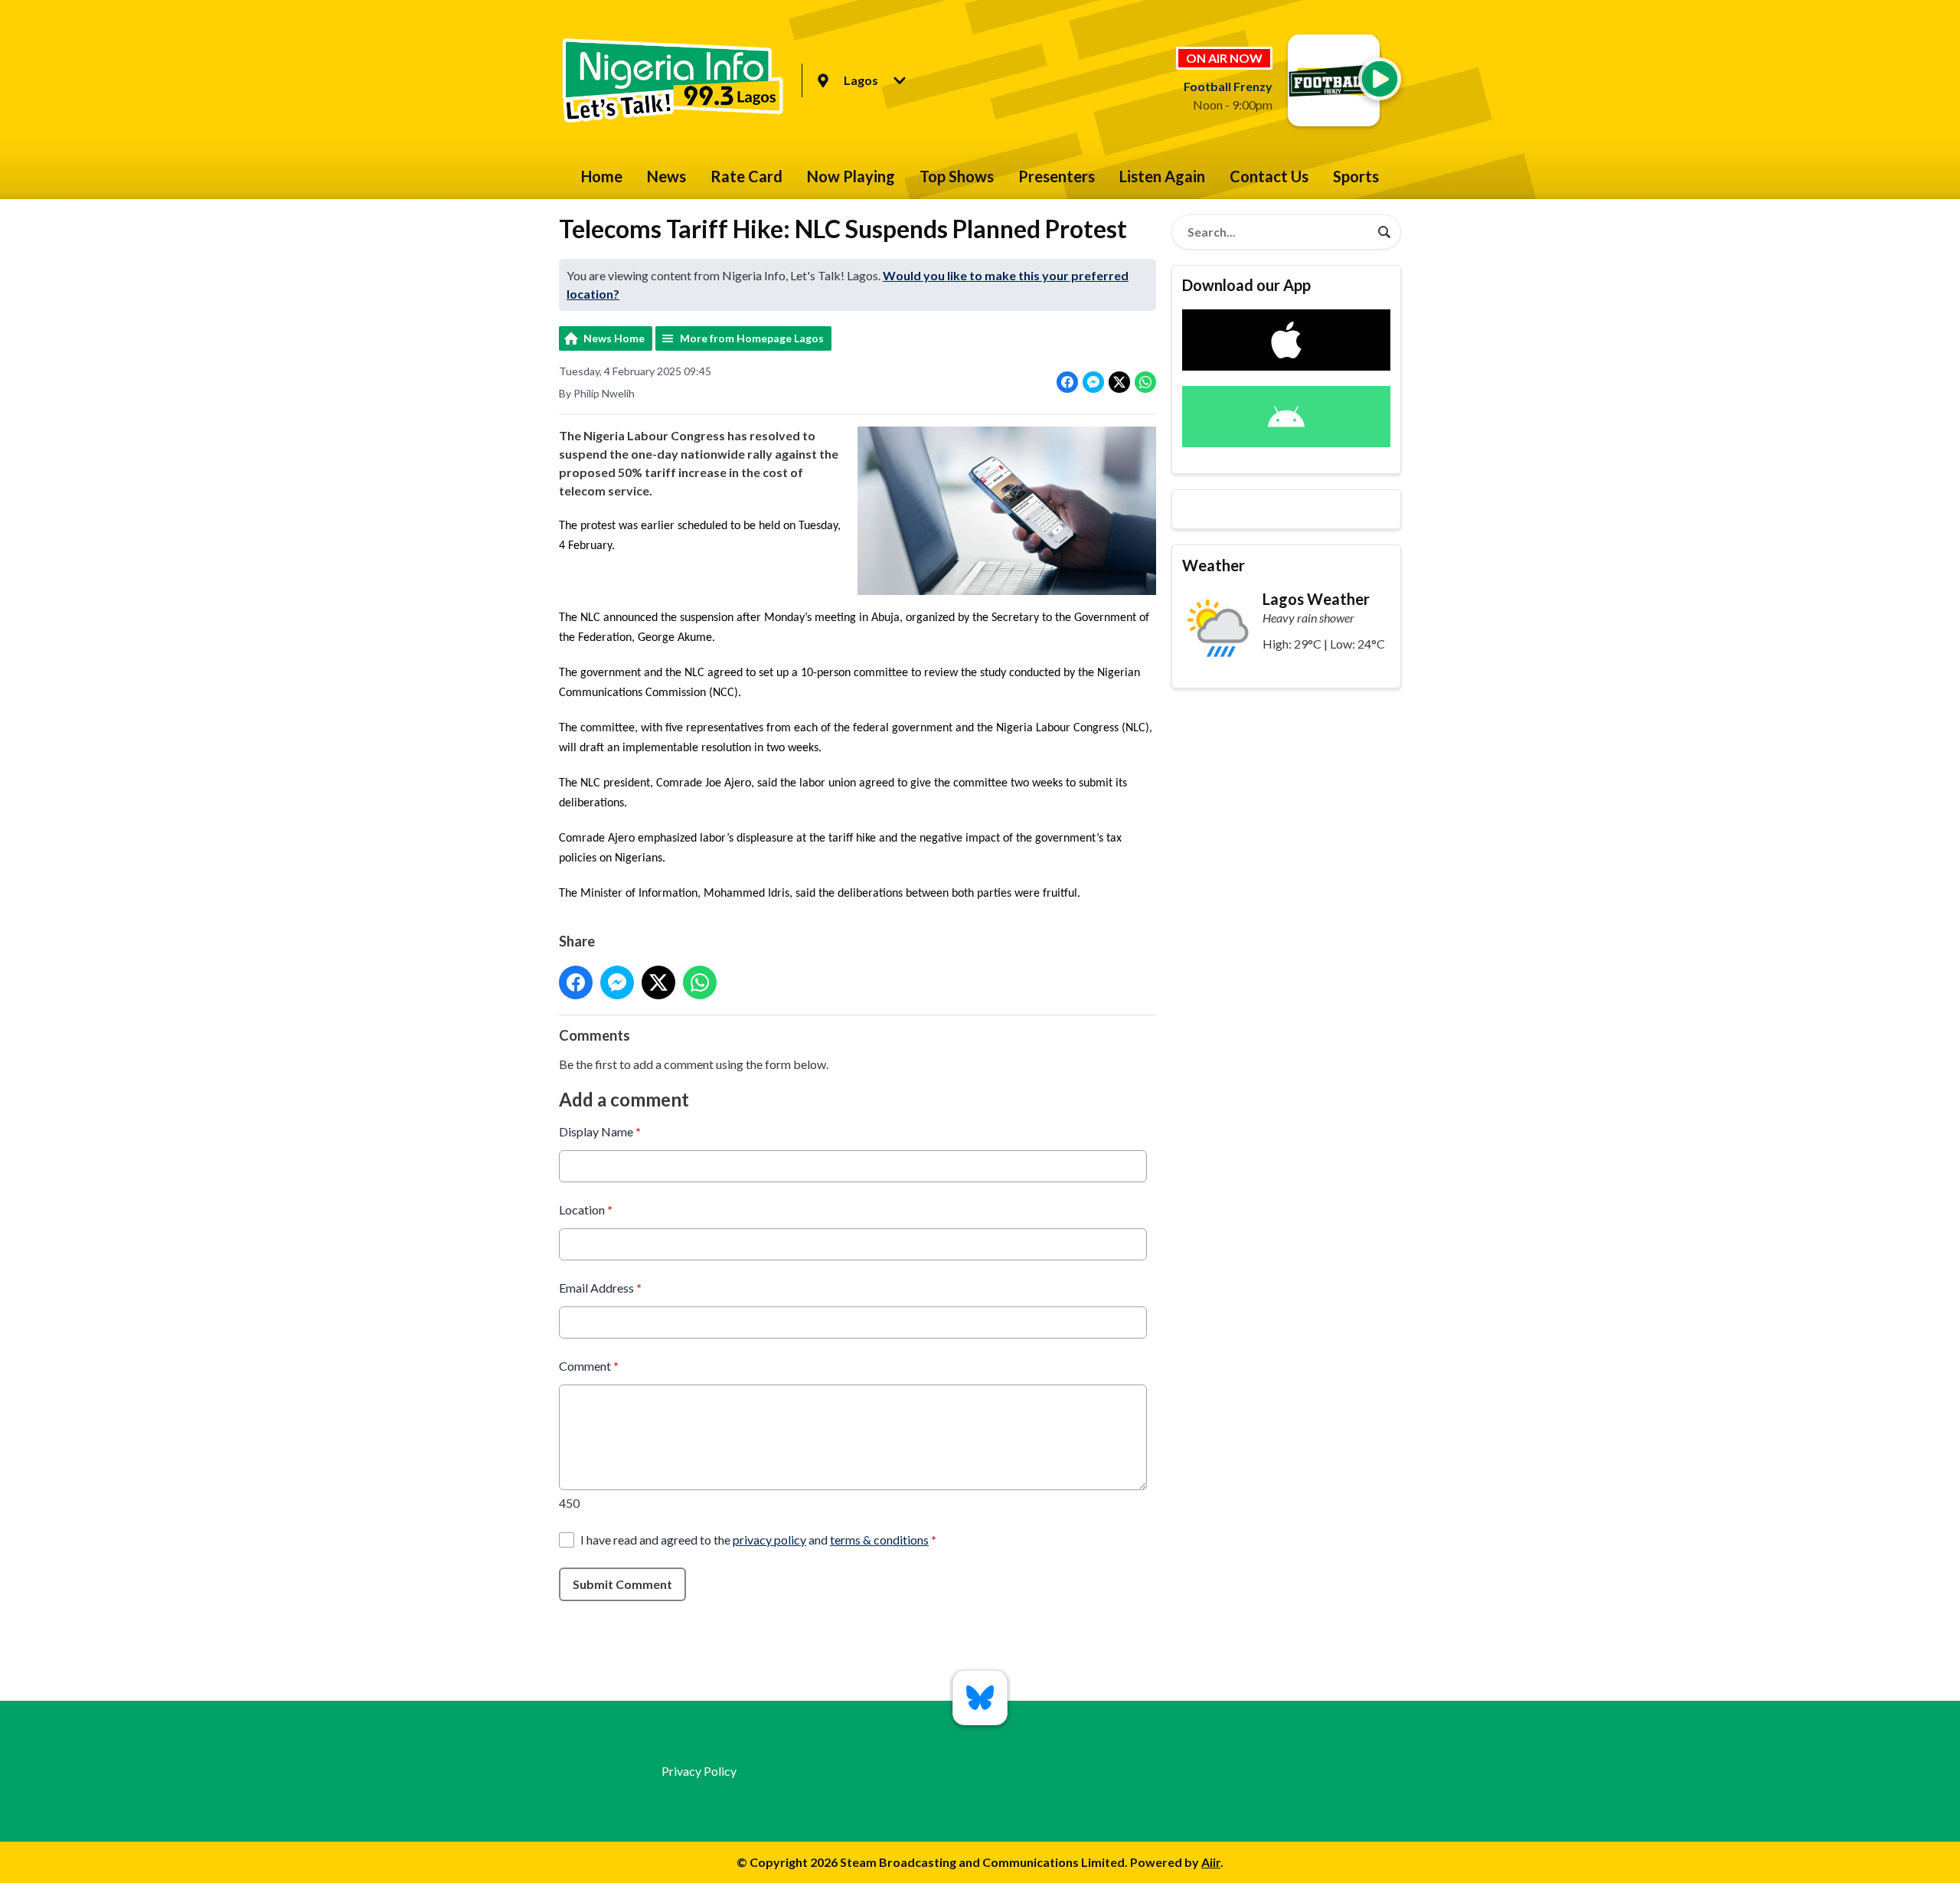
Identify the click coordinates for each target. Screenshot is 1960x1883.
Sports (1356, 176)
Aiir (1211, 1862)
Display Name (600, 1131)
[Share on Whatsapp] (1145, 382)
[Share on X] (1119, 382)
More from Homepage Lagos (752, 338)
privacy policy (769, 1540)
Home (602, 176)
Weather (1214, 565)
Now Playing (851, 176)
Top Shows (957, 176)
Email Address (600, 1288)
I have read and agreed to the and (758, 1540)
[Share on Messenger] (1093, 382)
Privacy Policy (699, 1771)
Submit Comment (622, 1584)
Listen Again (1162, 176)
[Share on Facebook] (1067, 382)
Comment (589, 1366)
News (666, 176)
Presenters (1057, 176)
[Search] (1384, 232)
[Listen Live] (1380, 79)
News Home (614, 338)
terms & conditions (879, 1540)
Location (586, 1210)
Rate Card (746, 176)
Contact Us (1269, 176)
